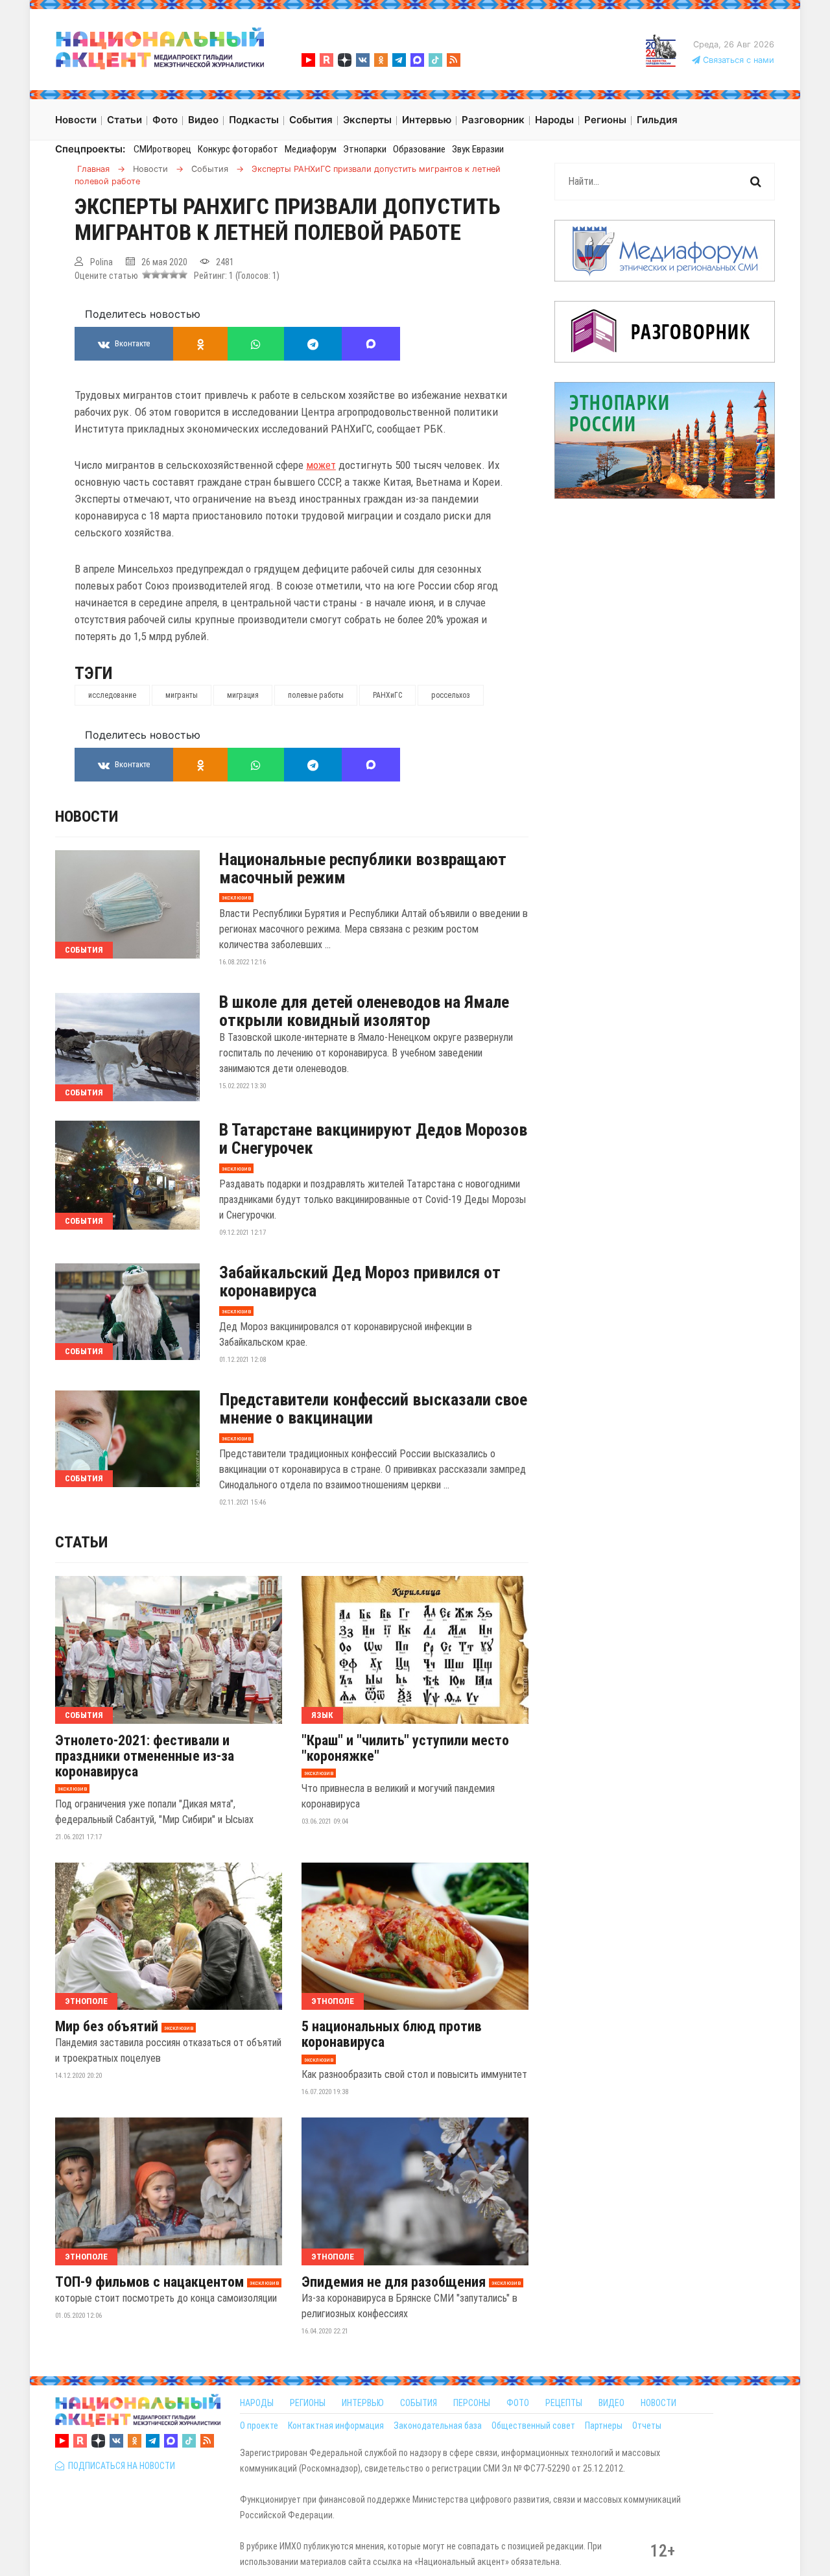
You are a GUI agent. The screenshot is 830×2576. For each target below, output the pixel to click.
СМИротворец (162, 149)
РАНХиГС (387, 695)
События (84, 950)
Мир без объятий (107, 2027)
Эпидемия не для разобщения (394, 2282)
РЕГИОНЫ (308, 2403)
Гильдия (657, 120)
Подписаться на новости (120, 2466)
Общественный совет (533, 2426)
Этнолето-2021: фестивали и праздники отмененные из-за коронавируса (145, 1756)
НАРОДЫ (257, 2403)
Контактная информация (336, 2426)
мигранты (182, 695)
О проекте (259, 2426)
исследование (112, 695)
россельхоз (451, 695)
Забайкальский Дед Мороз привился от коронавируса (360, 1282)
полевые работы (316, 695)
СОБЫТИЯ (419, 2403)
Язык (322, 1715)
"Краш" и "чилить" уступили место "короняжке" (405, 1748)
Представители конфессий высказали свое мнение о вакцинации (373, 1409)
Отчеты (647, 2426)
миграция (243, 695)
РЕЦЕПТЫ (564, 2403)
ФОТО (518, 2403)
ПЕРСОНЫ (472, 2403)
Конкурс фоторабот (238, 149)
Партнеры (604, 2426)
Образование (419, 149)
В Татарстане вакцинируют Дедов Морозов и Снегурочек (373, 1139)
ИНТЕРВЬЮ (363, 2403)
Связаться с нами (737, 60)
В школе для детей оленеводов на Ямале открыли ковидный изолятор (364, 1011)
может (321, 465)
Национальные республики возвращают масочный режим (363, 868)
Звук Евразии (478, 149)
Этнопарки (365, 149)
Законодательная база (438, 2426)
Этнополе (86, 2001)
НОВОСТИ (658, 2403)
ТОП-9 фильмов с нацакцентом (149, 2282)
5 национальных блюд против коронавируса (392, 2034)
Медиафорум (311, 149)
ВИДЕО (611, 2403)
